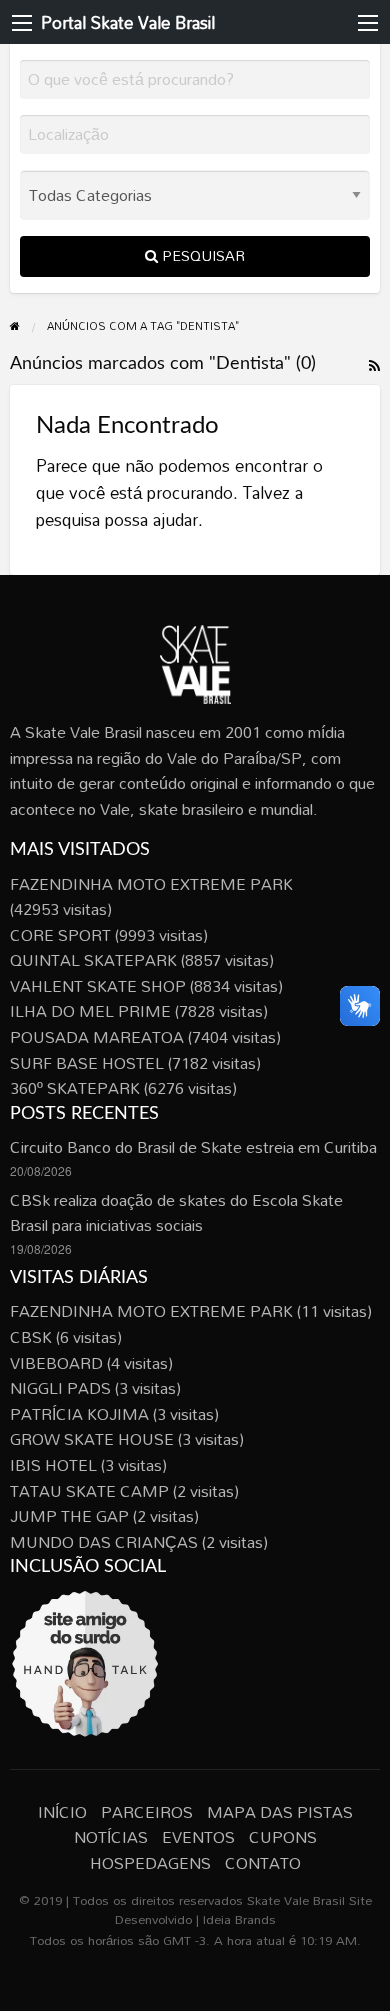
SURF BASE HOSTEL (87, 1063)
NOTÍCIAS (111, 1837)
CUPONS (283, 1837)
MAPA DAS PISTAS (280, 1812)
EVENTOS (198, 1837)
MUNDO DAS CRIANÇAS (104, 1542)
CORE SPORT (60, 935)
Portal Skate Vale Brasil (128, 22)
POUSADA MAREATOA (97, 1037)
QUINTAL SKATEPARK (93, 960)
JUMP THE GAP (69, 1516)
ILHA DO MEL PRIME (90, 1011)
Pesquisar (201, 255)
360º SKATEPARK (75, 1088)
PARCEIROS (147, 1812)
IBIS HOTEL (53, 1465)
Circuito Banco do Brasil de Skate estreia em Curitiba (193, 1147)
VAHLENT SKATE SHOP (98, 986)
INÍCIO (62, 1812)
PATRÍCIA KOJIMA (79, 1414)
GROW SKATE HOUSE (92, 1439)
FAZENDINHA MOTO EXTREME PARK (151, 884)
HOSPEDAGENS (150, 1863)
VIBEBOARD (56, 1363)
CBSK (31, 1337)
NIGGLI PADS (60, 1388)
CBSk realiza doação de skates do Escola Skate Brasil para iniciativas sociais (176, 1213)
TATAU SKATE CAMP (89, 1491)
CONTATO (263, 1863)
